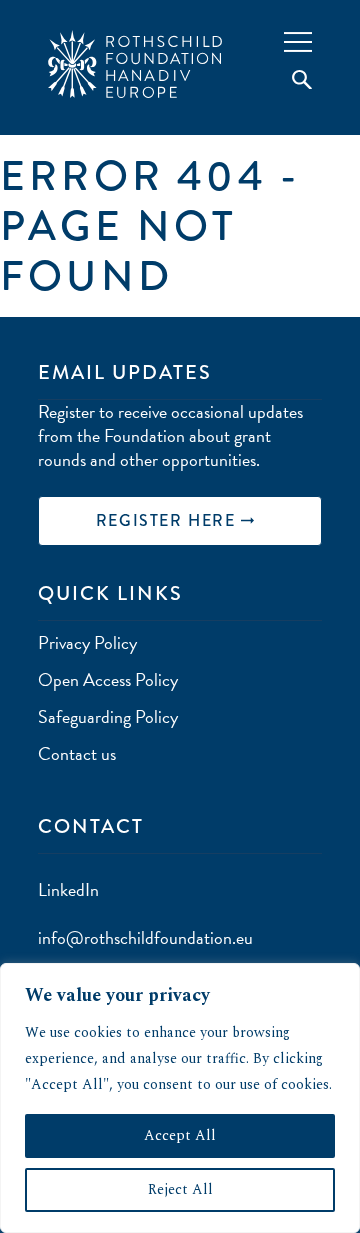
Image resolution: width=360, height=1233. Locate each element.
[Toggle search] (292, 81)
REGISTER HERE (168, 520)
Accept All (180, 1135)
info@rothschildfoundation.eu (145, 937)
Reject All (180, 1189)
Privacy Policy (87, 642)
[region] (180, 1098)
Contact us (77, 753)
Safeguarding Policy (108, 716)
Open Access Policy (108, 679)
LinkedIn (68, 889)
